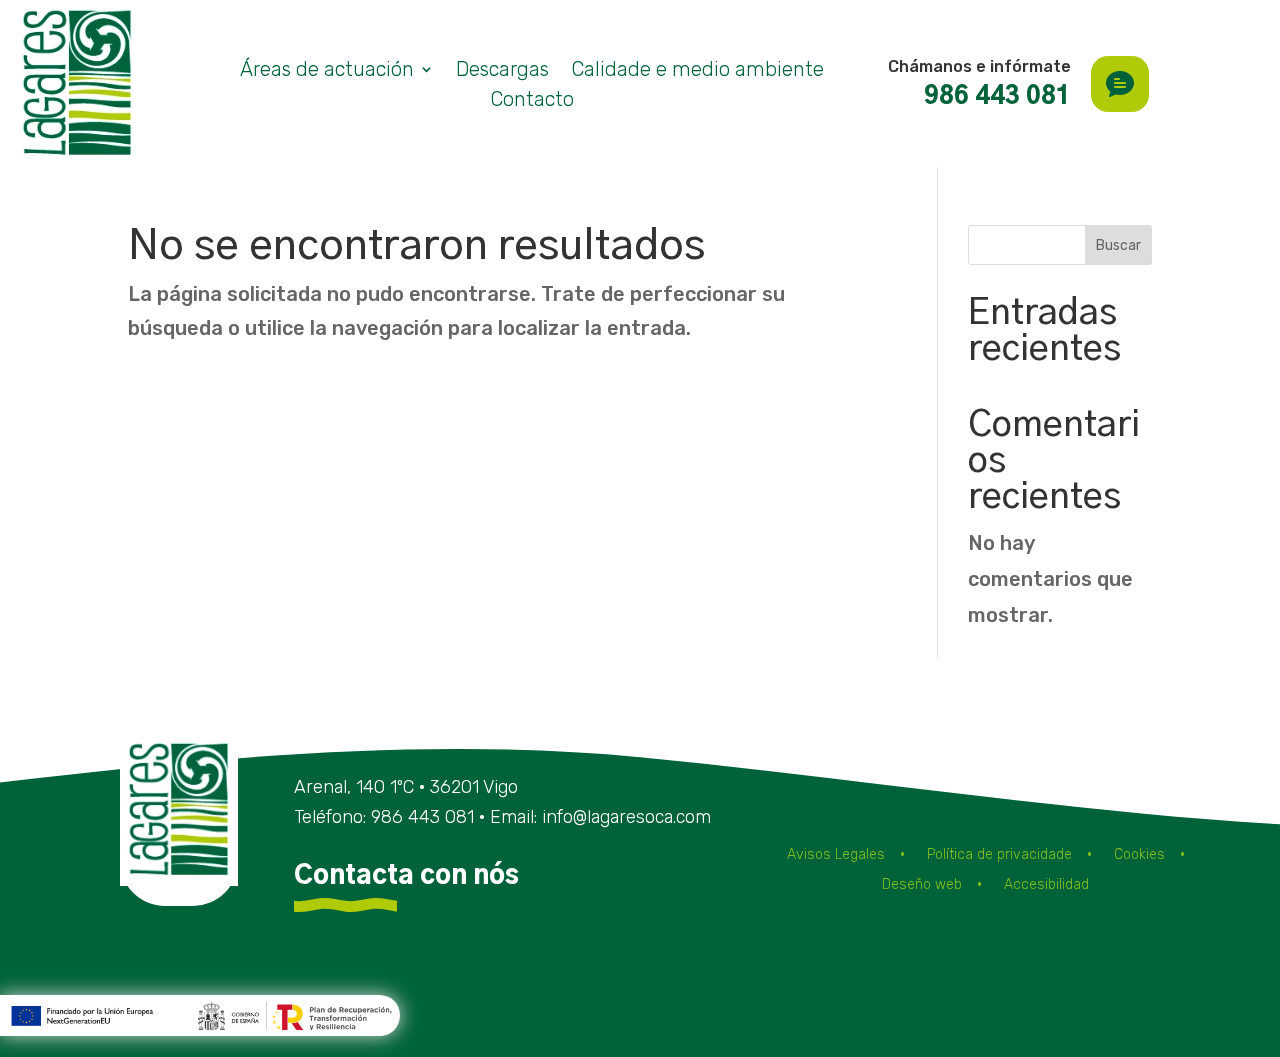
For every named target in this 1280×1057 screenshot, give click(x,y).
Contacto (532, 101)
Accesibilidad (1046, 885)
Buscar (1118, 245)
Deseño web (922, 885)
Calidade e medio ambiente (697, 71)
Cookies (1139, 855)
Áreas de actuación (327, 71)
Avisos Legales (836, 855)
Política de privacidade (999, 855)
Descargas (502, 71)
